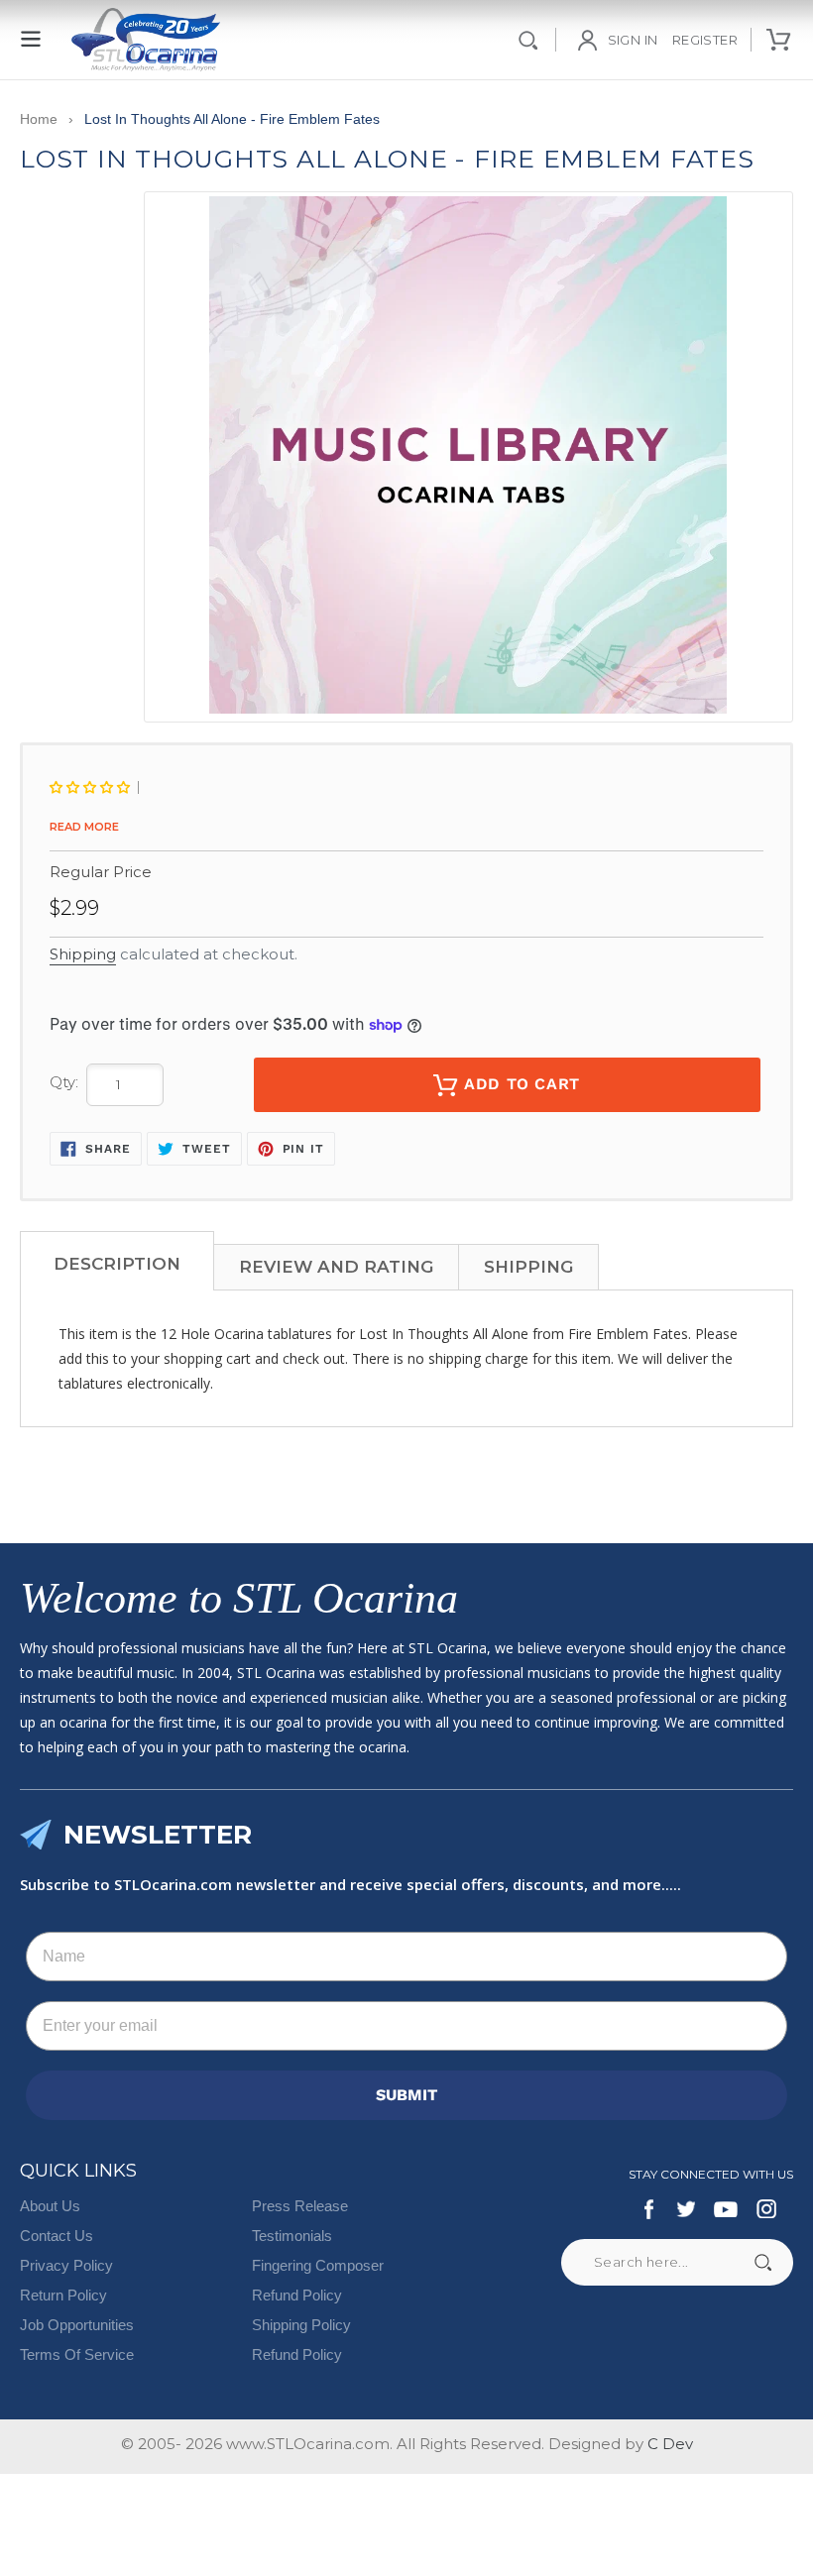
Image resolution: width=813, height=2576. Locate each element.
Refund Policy (297, 2295)
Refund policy (297, 2354)
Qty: (64, 1082)
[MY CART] (780, 40)
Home (39, 119)
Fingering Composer (318, 2265)
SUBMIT (406, 2095)
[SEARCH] (528, 40)
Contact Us (57, 2236)
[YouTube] (726, 2209)
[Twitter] (685, 2209)
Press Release (300, 2206)
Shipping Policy (301, 2325)
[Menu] (32, 28)
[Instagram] (766, 2209)
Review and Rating (336, 1267)
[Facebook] (649, 2209)
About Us (50, 2206)
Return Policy (63, 2295)
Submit (762, 2262)
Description (117, 1264)
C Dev (670, 2444)
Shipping (83, 954)
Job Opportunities (77, 2325)
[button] (94, 787)
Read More (84, 827)
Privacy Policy (66, 2265)
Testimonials (292, 2236)
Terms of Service (77, 2354)
